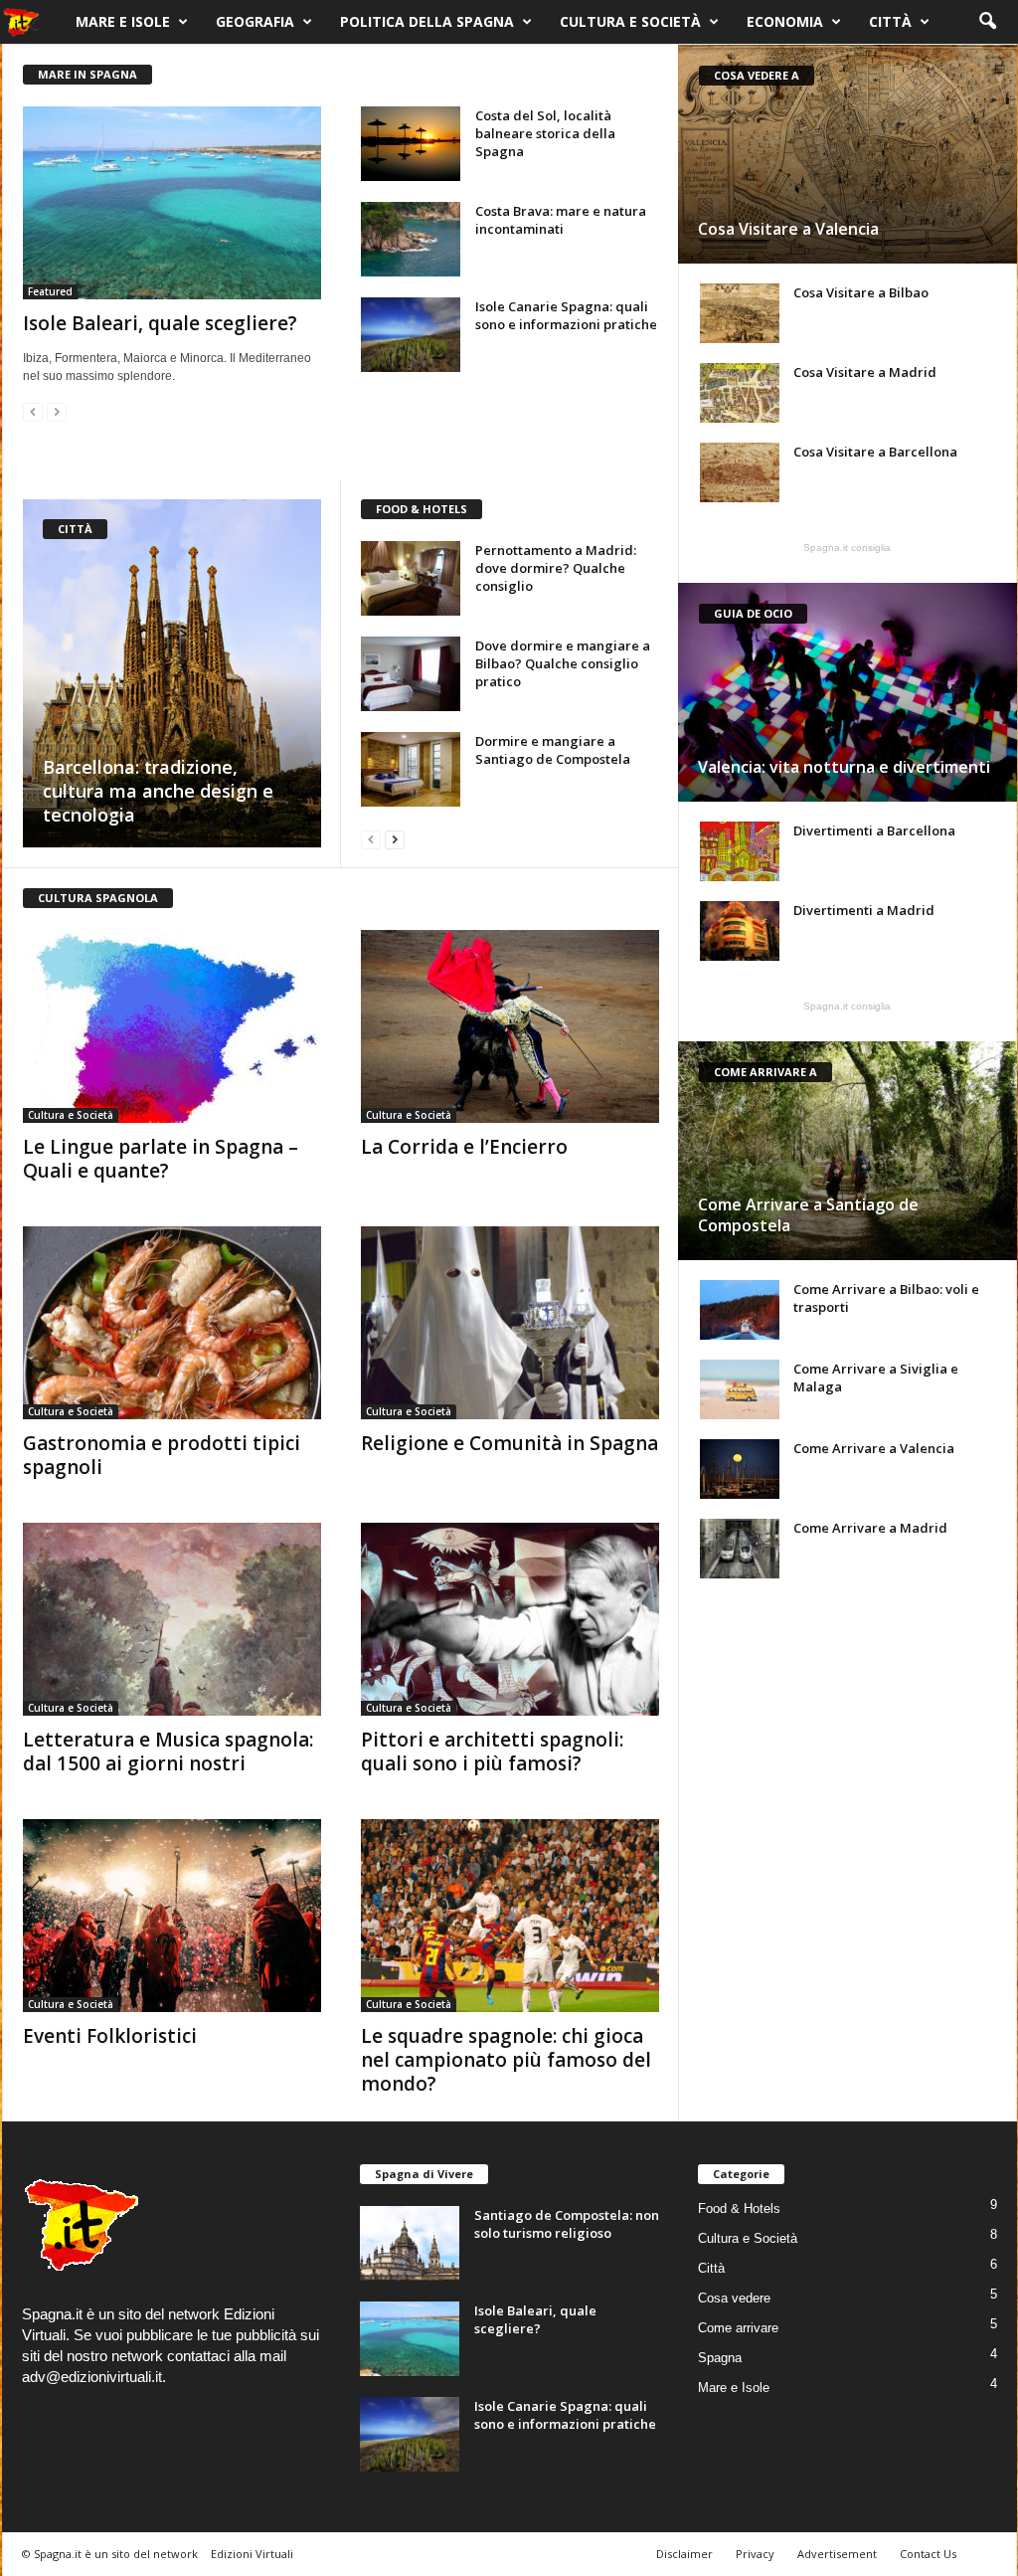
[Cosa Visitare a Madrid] (740, 393)
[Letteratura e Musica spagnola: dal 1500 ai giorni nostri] (172, 1619)
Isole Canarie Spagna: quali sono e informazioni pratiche (566, 315)
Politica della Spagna (427, 21)
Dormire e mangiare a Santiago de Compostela (553, 750)
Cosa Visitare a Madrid (865, 372)
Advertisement (837, 2554)
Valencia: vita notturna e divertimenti (844, 767)
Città (890, 21)
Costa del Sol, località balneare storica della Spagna (545, 133)
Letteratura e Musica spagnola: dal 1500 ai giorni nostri (168, 1751)
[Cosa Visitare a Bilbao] (740, 313)
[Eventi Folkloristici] (172, 1916)
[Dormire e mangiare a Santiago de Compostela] (411, 769)
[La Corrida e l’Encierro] (510, 1026)
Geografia (255, 21)
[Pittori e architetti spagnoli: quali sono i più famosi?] (510, 1619)
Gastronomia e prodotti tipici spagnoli (162, 1455)
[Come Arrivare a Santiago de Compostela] (848, 1151)
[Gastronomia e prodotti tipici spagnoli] (172, 1323)
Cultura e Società (630, 21)
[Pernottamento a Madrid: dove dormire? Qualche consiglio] (411, 578)
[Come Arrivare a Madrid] (740, 1549)
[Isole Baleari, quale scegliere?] (172, 203)
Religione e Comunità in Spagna (509, 1443)
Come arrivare (738, 2328)
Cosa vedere (734, 2298)
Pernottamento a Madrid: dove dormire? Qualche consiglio (556, 568)
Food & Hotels (739, 2208)
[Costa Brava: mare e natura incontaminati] (411, 239)
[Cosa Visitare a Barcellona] (740, 472)
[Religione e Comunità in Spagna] (510, 1323)
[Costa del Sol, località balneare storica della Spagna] (411, 144)
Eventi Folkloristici (110, 2036)
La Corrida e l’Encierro (464, 1147)
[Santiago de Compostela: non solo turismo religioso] (410, 2243)
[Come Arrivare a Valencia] (740, 1469)
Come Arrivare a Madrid (870, 1528)
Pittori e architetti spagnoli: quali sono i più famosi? (492, 1751)
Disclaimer (684, 2554)
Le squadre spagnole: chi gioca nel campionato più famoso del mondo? (506, 2060)
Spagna (720, 2358)
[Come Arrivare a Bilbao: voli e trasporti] (740, 1310)
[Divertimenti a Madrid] (740, 931)
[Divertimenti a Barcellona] (740, 851)
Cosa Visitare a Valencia (788, 229)
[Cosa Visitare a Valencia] (848, 154)
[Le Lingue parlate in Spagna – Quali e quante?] (172, 1026)
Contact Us (928, 2554)
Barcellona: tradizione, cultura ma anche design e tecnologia (158, 791)
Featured (50, 291)
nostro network (115, 2356)
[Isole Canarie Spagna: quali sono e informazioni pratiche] (411, 335)
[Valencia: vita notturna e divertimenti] (848, 692)
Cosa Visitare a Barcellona (875, 452)
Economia (785, 21)
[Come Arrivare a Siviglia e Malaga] (740, 1389)
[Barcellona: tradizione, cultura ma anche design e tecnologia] (172, 673)
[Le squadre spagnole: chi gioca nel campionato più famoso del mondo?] (510, 1916)
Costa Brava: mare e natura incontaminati (561, 220)
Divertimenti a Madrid (864, 910)
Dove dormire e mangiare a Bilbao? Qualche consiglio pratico (563, 663)
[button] (987, 22)
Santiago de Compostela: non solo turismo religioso (567, 2224)
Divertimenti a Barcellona (874, 830)
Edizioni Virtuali (252, 2554)
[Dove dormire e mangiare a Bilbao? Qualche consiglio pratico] (411, 674)
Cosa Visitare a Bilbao (861, 292)
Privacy (755, 2554)
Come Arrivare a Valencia (874, 1448)
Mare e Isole (123, 21)
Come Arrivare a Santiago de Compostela (808, 1215)
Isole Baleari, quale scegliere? (160, 323)
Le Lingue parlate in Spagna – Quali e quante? (161, 1159)
